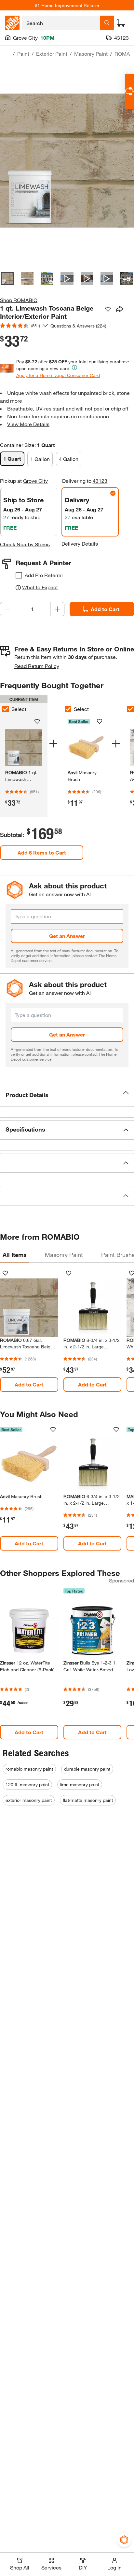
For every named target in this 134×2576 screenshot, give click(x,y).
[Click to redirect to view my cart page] (121, 23)
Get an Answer (67, 936)
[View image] (7, 278)
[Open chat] (129, 91)
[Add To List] (108, 309)
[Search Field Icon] (107, 23)
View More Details (28, 424)
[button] (67, 1095)
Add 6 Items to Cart (42, 852)
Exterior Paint (52, 54)
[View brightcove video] (67, 278)
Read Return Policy (37, 666)
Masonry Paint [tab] (64, 1255)
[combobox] (61, 23)
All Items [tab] (15, 1255)
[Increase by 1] (57, 609)
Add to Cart (105, 609)
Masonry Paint (91, 54)
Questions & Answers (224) (78, 326)
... (7, 55)
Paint (23, 54)
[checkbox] (19, 575)
